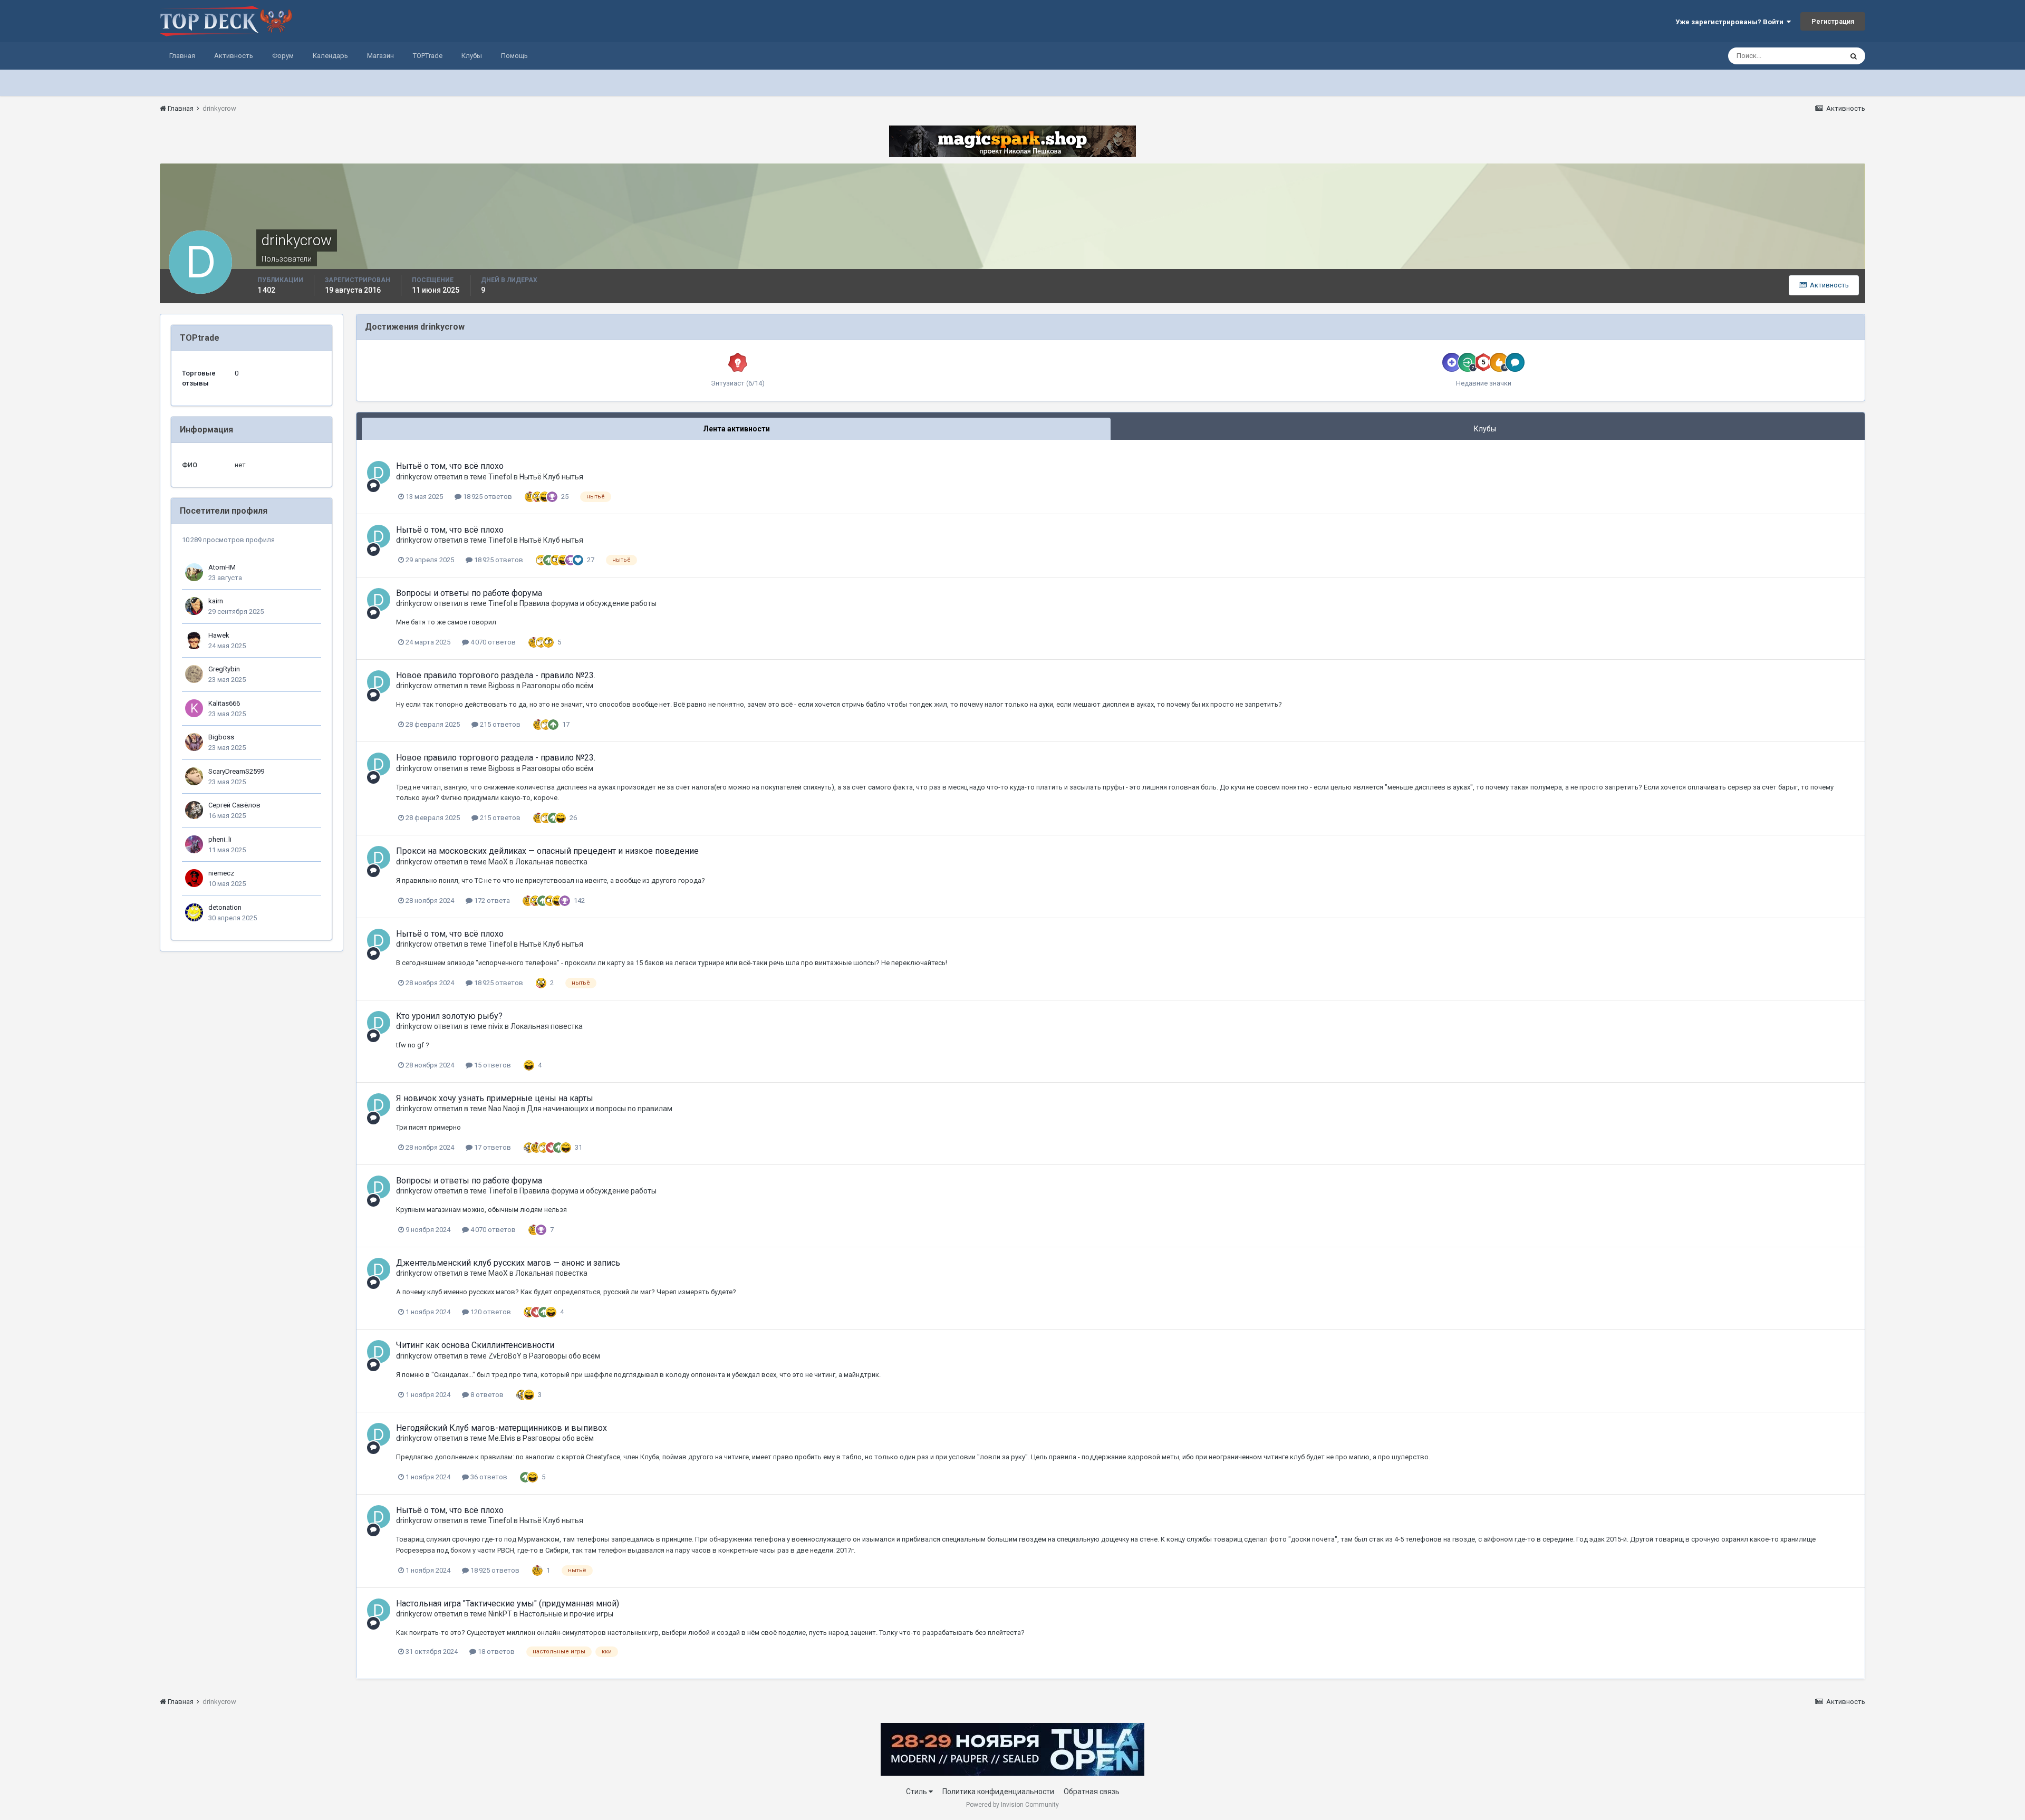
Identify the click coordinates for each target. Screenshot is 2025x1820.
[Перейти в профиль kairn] (194, 606)
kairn (216, 601)
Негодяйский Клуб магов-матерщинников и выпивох (502, 1428)
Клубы (472, 56)
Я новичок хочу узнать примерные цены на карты (495, 1098)
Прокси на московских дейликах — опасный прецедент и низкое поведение (547, 851)
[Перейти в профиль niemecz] (194, 878)
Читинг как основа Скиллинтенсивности (475, 1345)
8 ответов (486, 1395)
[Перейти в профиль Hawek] (194, 640)
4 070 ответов (492, 642)
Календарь (330, 56)
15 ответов (492, 1065)
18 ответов (495, 1652)
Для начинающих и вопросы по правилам (600, 1109)
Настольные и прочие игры (566, 1614)
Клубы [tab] (1485, 429)
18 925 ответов (487, 497)
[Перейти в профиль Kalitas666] (194, 708)
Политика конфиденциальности (998, 1792)
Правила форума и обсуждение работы (588, 603)
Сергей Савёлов (234, 805)
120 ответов (490, 1312)
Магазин (380, 56)
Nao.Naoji (504, 1109)
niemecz (221, 873)
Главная (182, 56)
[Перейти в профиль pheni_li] (194, 844)
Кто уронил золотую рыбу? (449, 1016)
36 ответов (488, 1477)
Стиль (917, 1792)
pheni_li (220, 839)
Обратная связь (1092, 1792)
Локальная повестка (551, 862)
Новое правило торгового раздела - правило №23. (496, 675)
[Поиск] (1854, 56)
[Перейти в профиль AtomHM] (194, 572)
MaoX (498, 862)
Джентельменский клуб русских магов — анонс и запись (508, 1263)
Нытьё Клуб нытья (551, 477)
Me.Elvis (502, 1438)
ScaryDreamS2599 (236, 771)
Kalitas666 (224, 703)
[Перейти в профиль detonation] (194, 912)
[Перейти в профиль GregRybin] (194, 674)
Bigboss (221, 737)
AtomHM (222, 567)
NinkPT (500, 1614)
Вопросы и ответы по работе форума (469, 593)
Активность (234, 56)
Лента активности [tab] (736, 429)
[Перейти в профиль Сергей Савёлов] (194, 810)
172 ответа (491, 901)
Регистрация (1833, 21)
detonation (225, 907)
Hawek (219, 635)
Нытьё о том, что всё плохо (450, 466)
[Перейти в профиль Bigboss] (194, 742)
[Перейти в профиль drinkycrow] (379, 473)
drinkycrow (414, 477)
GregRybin (224, 669)
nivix (496, 1026)
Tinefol (500, 477)
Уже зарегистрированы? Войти (1731, 22)
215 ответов (499, 724)
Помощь (514, 56)
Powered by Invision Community (1012, 1805)
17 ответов (492, 1147)
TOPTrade (428, 56)
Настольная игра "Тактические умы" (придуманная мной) (508, 1604)
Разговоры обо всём (558, 686)
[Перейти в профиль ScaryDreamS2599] (194, 776)
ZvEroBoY (505, 1356)
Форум (283, 56)
